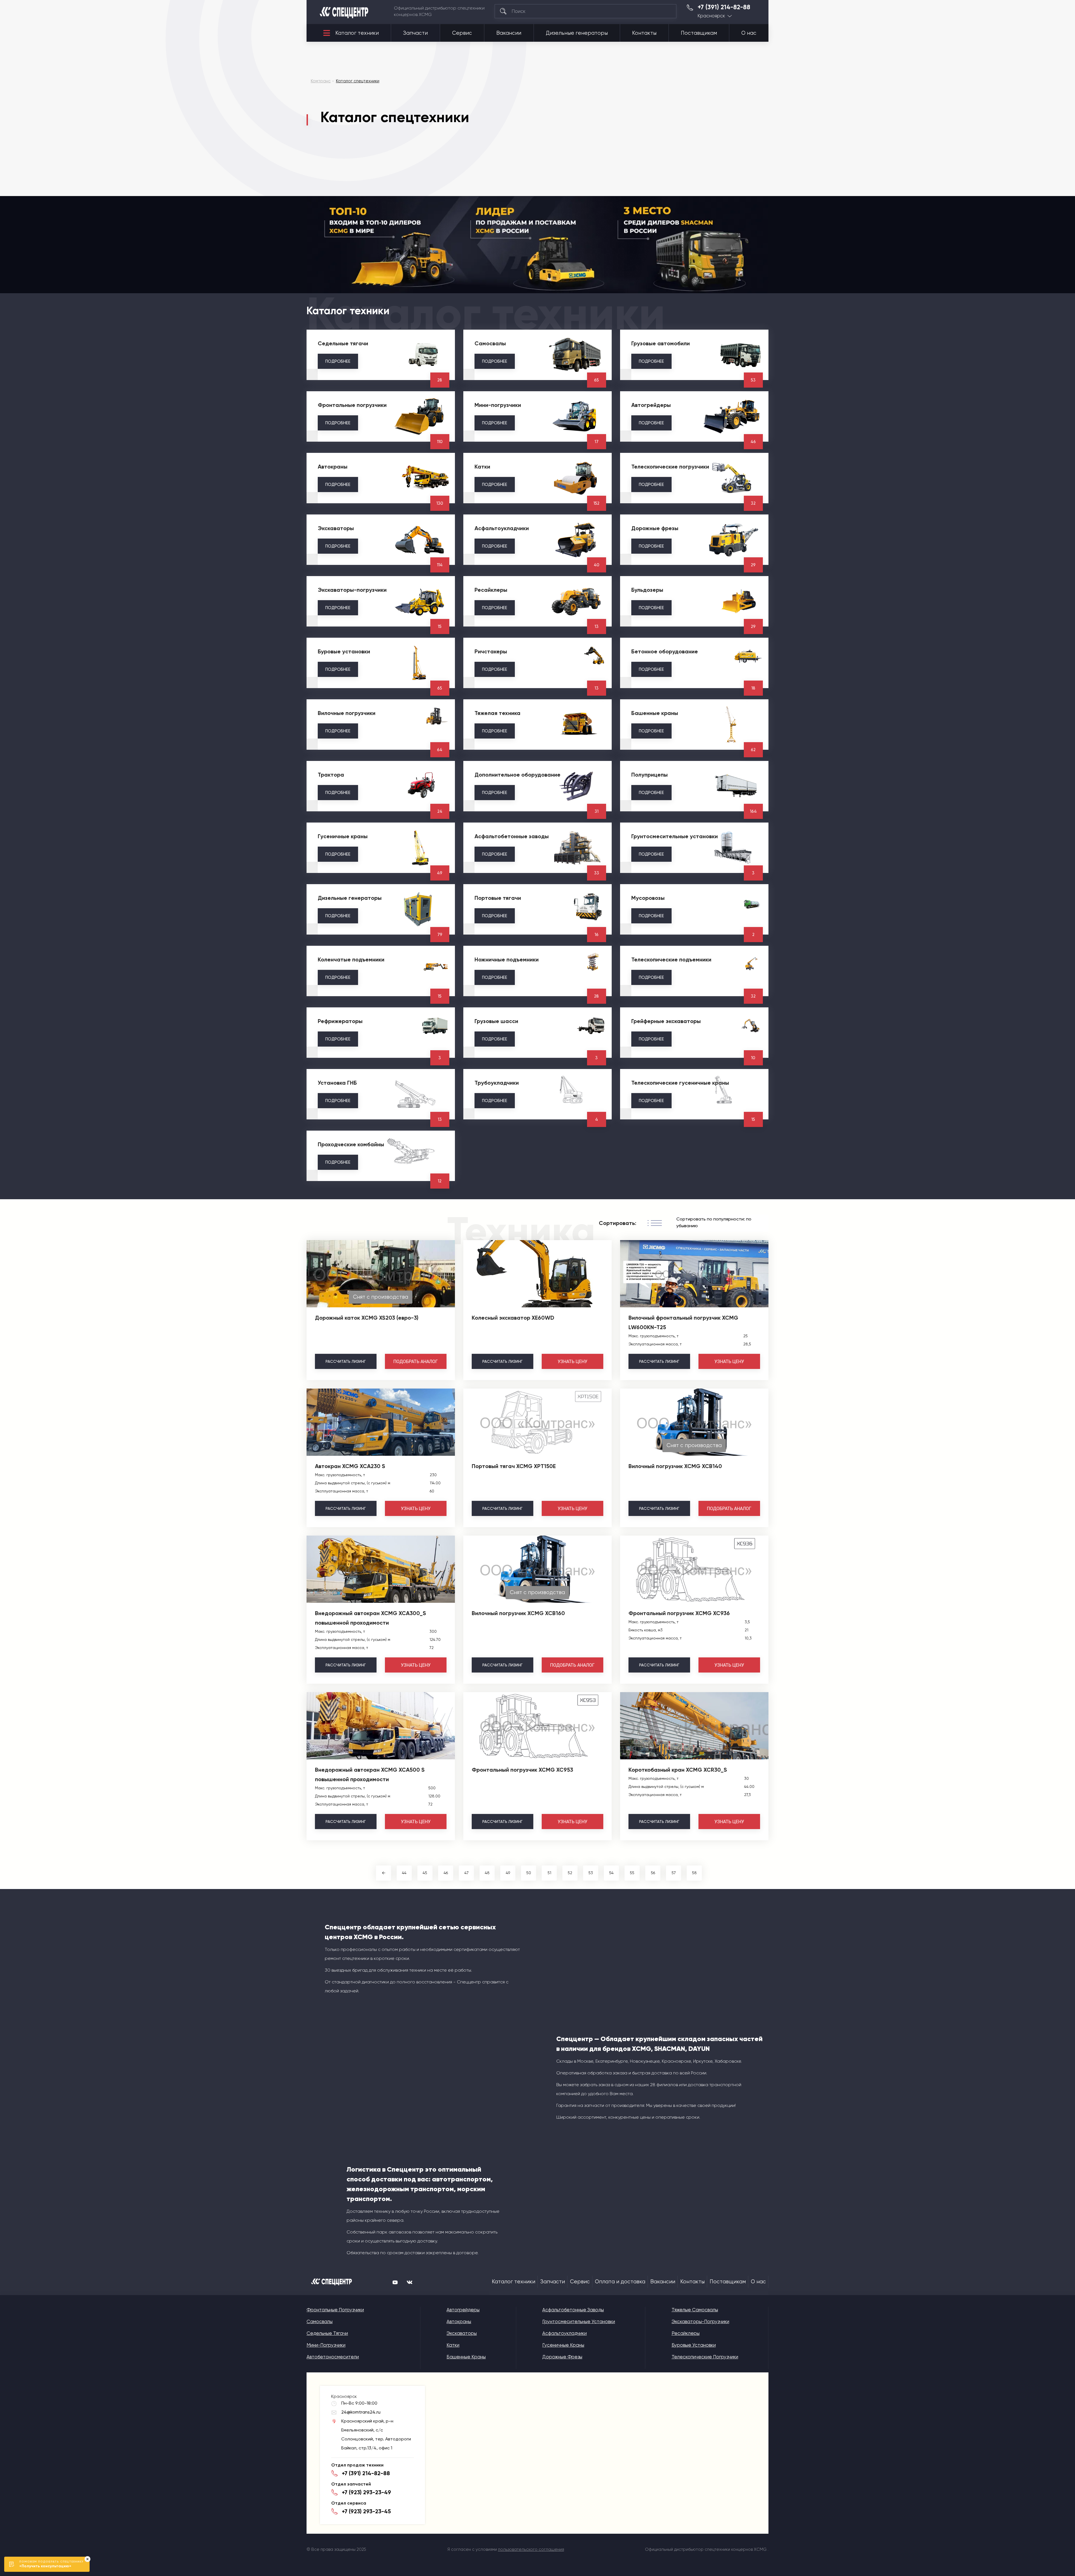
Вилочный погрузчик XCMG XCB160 (518, 1613)
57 (674, 1873)
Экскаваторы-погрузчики (700, 2321)
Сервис (462, 33)
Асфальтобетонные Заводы (573, 2310)
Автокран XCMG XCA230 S (350, 1466)
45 (425, 1873)
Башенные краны (466, 2357)
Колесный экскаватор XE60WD (513, 1318)
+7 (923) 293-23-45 (366, 2511)
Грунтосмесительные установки (579, 2321)
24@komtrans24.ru (361, 2412)
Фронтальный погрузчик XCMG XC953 (522, 1770)
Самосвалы (320, 2321)
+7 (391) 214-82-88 (724, 7)
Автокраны (459, 2321)
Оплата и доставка (620, 2282)
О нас (749, 33)
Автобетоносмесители (333, 2357)
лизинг (346, 1361)
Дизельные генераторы (577, 33)
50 (529, 1873)
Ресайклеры (686, 2333)
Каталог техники (357, 33)
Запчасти (415, 33)
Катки (453, 2345)
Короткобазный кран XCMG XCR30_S (678, 1770)
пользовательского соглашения (531, 2549)
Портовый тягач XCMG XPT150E (514, 1466)
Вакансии (509, 33)
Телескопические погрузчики (705, 2357)
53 (591, 1873)
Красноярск (711, 16)
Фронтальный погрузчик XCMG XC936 (679, 1613)
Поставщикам (699, 33)
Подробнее (338, 361)
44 (404, 1873)
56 (653, 1873)
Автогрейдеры (463, 2310)
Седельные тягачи (327, 2333)
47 (467, 1873)
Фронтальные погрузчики (335, 2310)
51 (549, 1873)
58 (694, 1873)
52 (570, 1873)
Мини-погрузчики (326, 2345)
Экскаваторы (462, 2333)
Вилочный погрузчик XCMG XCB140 (675, 1466)
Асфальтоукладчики (565, 2333)
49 (508, 1873)
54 (611, 1873)
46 (446, 1873)
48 (487, 1873)
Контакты (644, 33)
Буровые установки (694, 2345)
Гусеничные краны (563, 2345)
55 (632, 1873)
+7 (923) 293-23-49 (366, 2492)
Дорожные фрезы (562, 2357)
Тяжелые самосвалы (695, 2310)
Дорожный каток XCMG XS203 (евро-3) (367, 1318)
